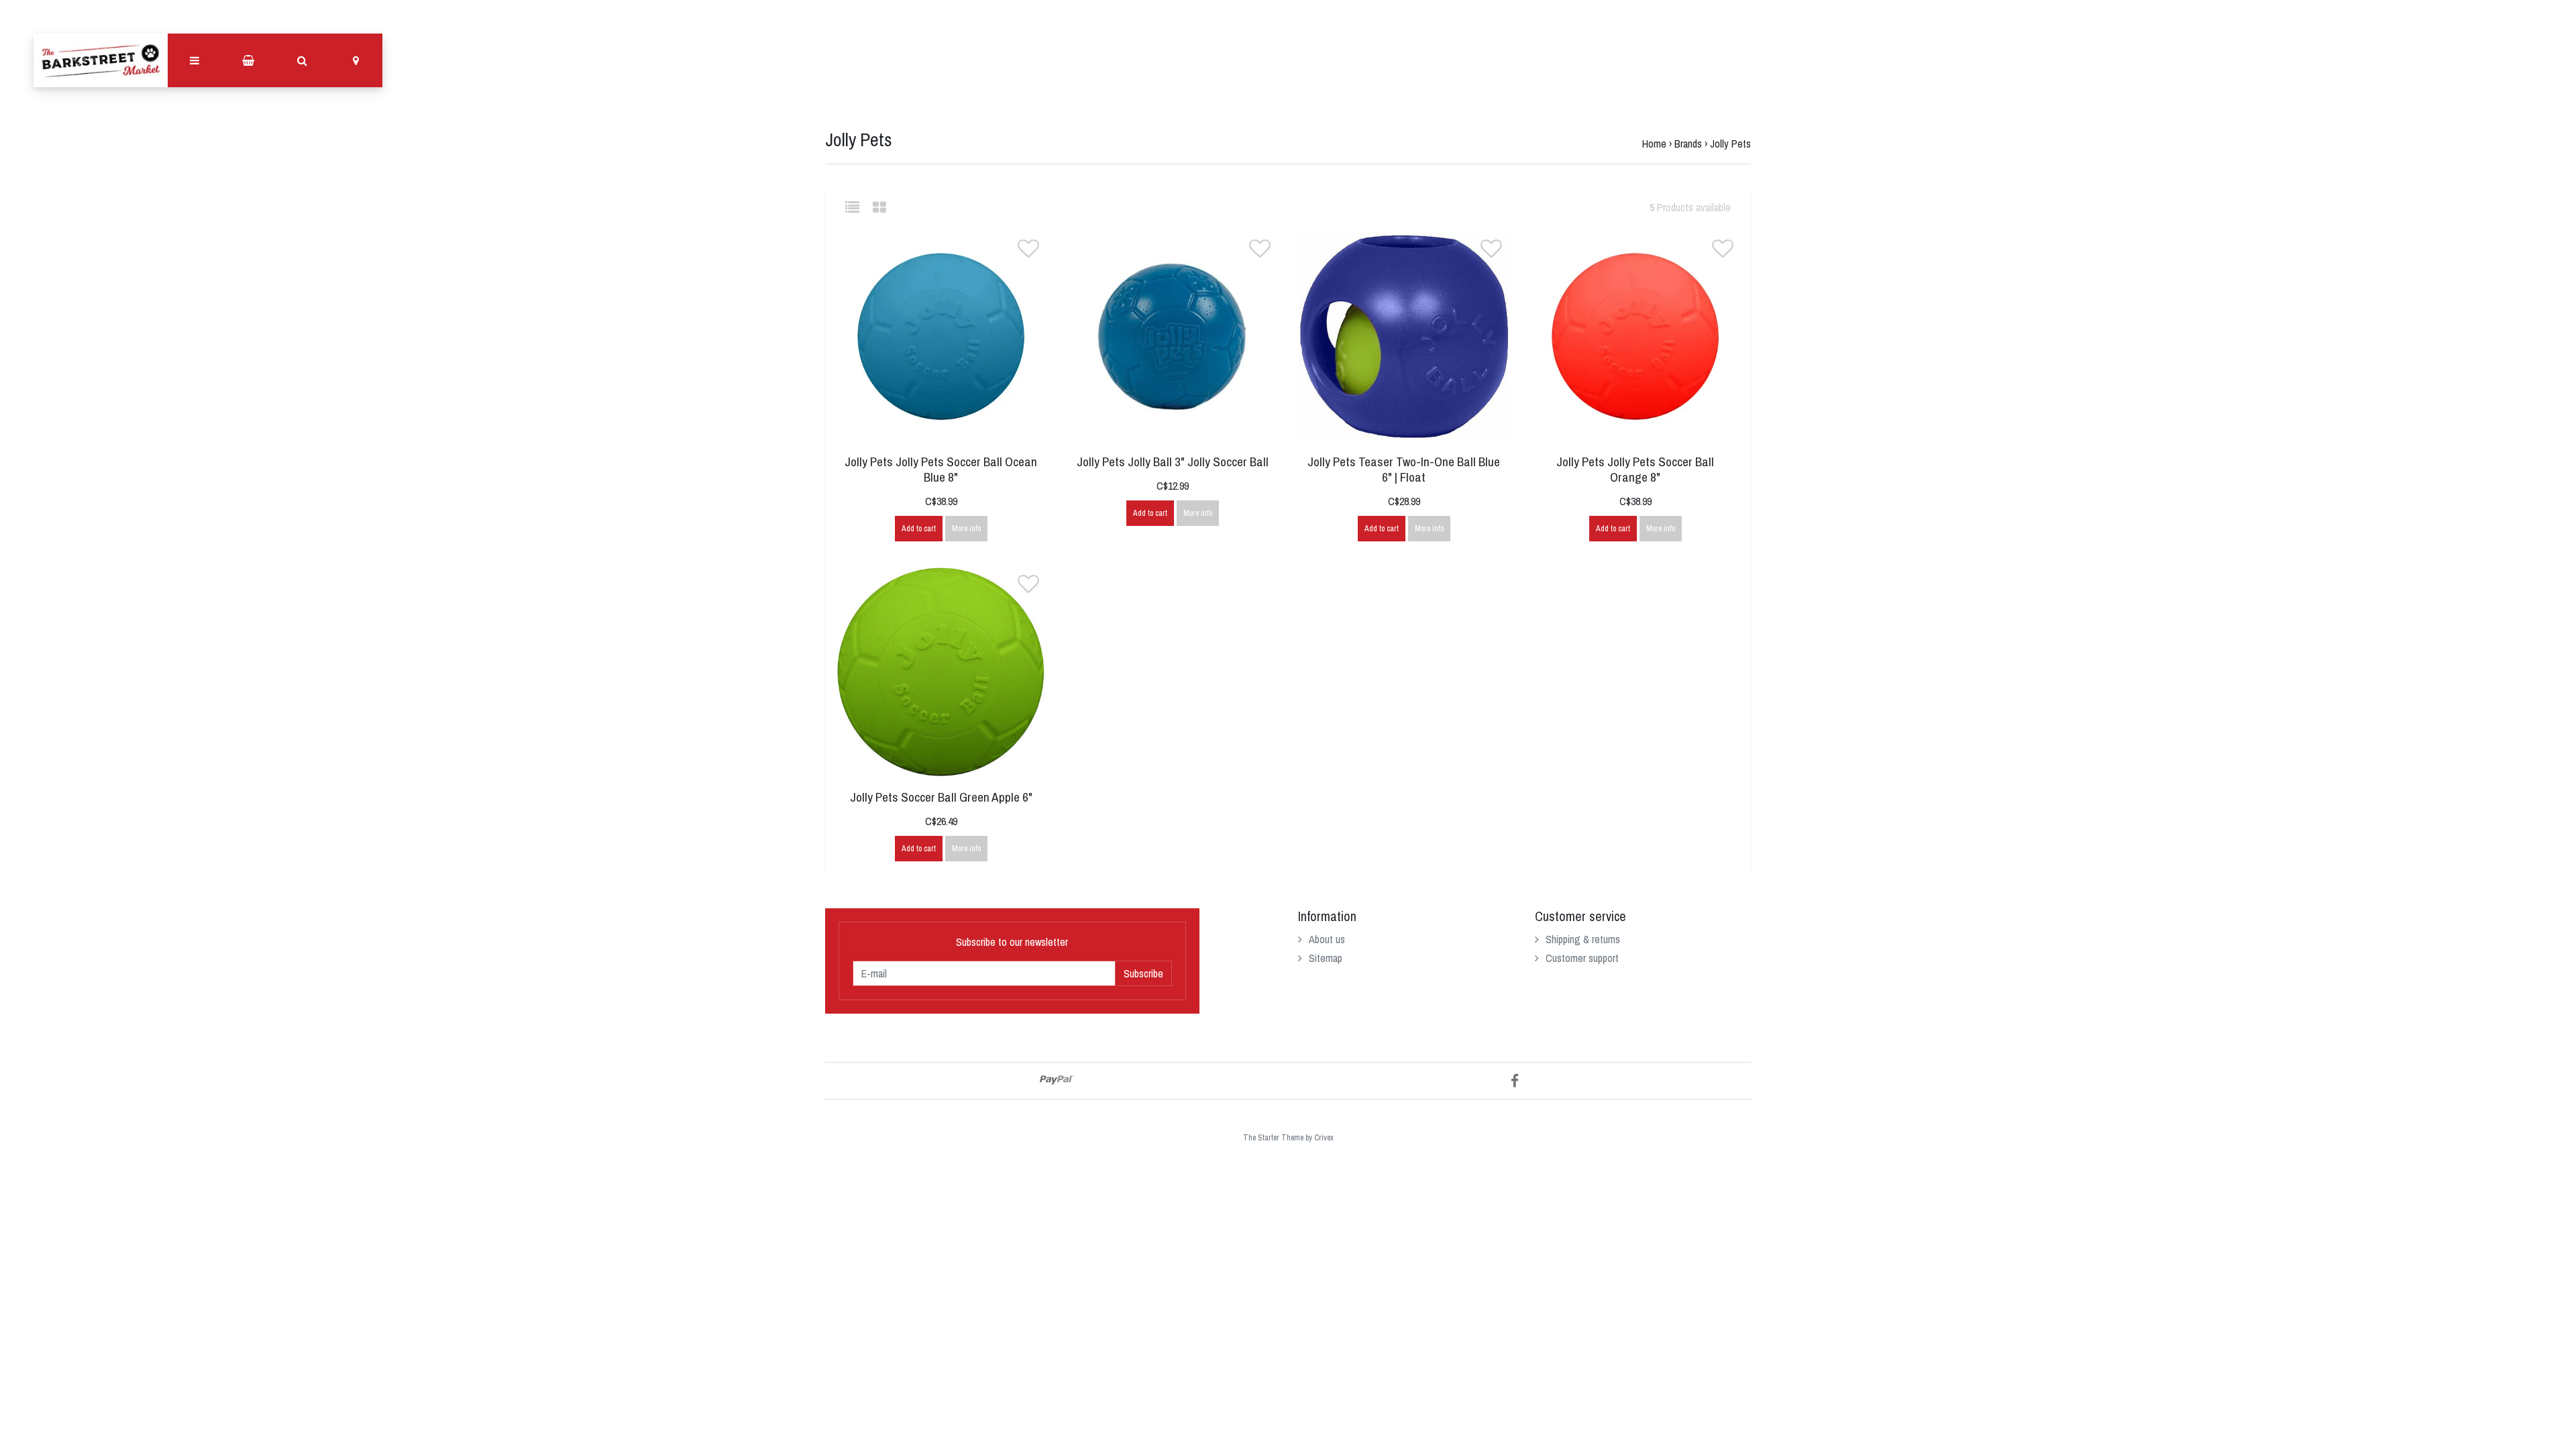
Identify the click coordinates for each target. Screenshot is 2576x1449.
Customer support (1582, 958)
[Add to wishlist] (1028, 252)
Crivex (1324, 1138)
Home (1654, 144)
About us (1327, 939)
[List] (858, 207)
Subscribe (1143, 973)
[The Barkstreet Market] (101, 60)
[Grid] (879, 207)
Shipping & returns (1583, 939)
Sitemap (1326, 958)
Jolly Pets (1730, 144)
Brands (1688, 144)
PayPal (1057, 1080)
